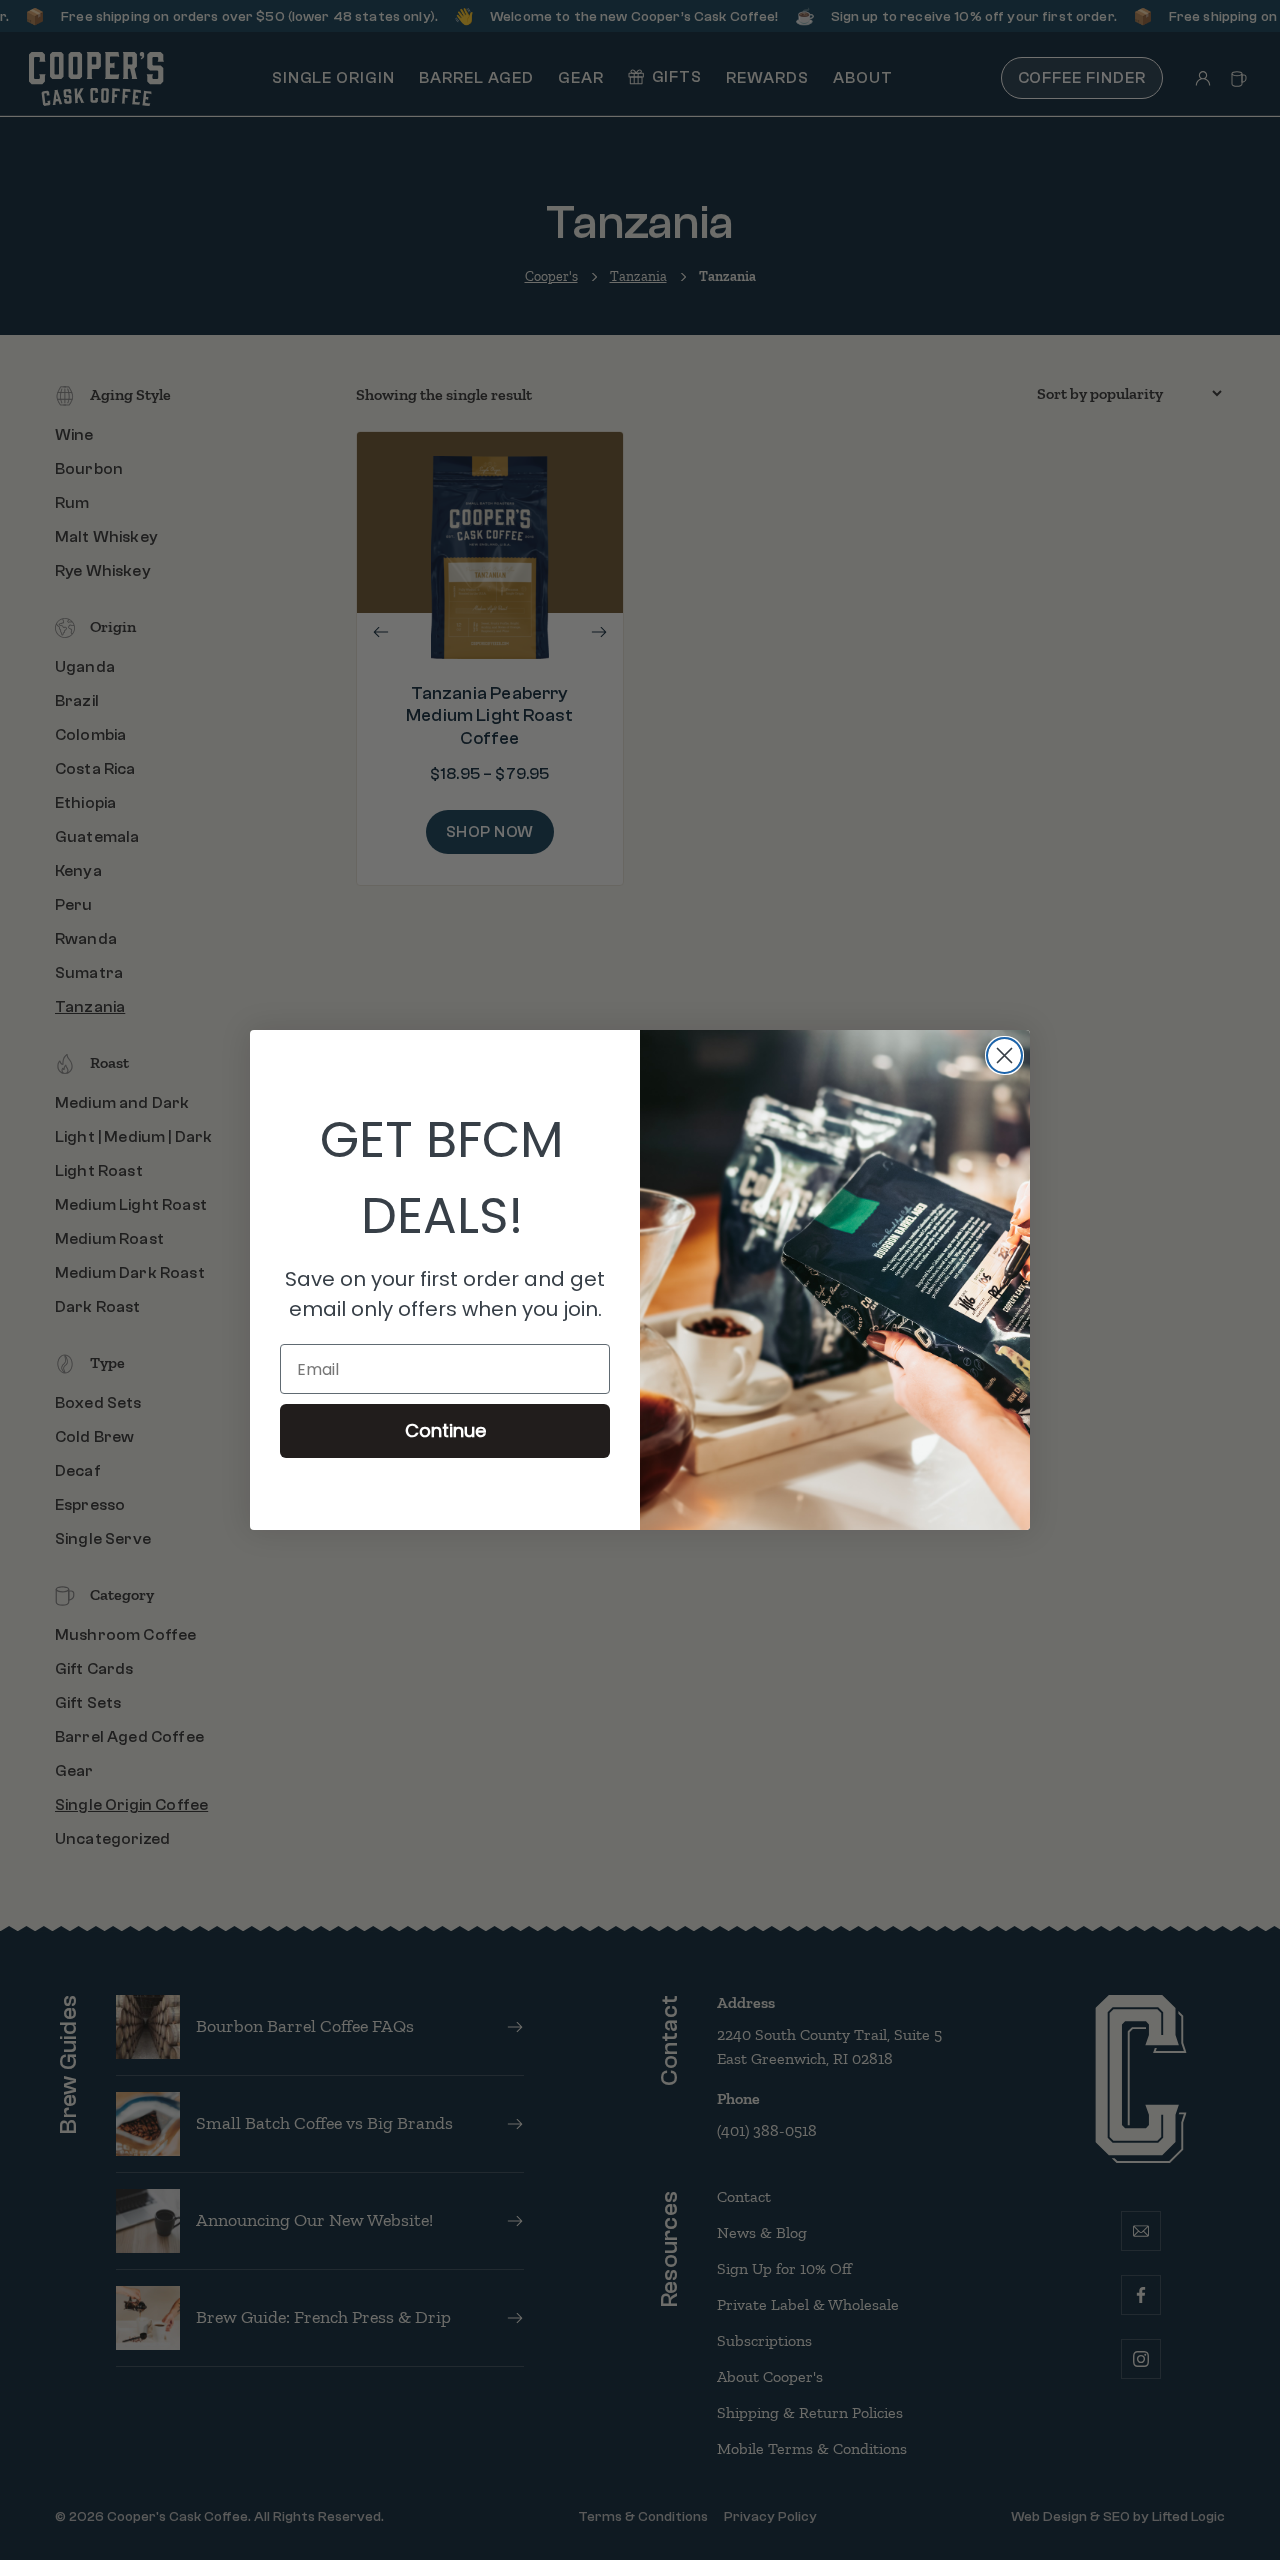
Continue (445, 1430)
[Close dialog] (1004, 1055)
